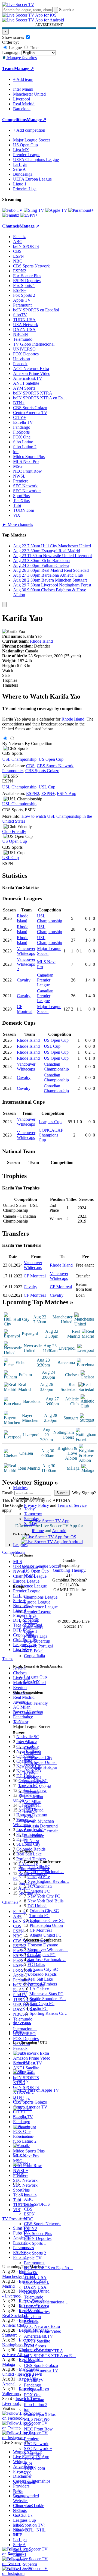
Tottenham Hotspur (41, 1767)
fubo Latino (34, 2400)
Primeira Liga (36, 1636)
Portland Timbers (42, 1984)
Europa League (37, 1602)
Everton (31, 1772)
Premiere (32, 2439)
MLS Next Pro (37, 2419)
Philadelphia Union (46, 1925)
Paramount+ (34, 2263)
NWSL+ (31, 2434)
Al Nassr (32, 1841)
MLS (18, 2525)
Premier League (38, 1612)
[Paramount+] (81, 210)
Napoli (30, 1806)
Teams (19, 1722)
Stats (6, 675)
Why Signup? (84, 1493)
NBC (29, 2219)
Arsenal (31, 1743)
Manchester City (38, 1758)
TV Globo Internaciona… (46, 2302)
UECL (19, 2515)
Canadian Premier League (45, 980)
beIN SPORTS (37, 2204)
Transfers (10, 685)
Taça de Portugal (38, 1646)
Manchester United (40, 1762)
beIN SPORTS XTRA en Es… (40, 398)
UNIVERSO (35, 2307)
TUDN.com (34, 2468)
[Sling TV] (34, 210)
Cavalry (24, 980)
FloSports (32, 2390)
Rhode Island (41, 641)
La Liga (31, 1617)
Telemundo (34, 2297)
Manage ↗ (24, 69)
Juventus (31, 1792)
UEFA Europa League (32, 179)
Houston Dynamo (43, 1945)
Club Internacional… (46, 1872)
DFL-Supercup (37, 1641)
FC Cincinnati (40, 1886)
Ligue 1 (31, 1631)
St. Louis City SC (43, 1969)
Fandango (33, 2385)
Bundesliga (34, 1626)
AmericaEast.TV (39, 2336)
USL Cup (47, 787)
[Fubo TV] (12, 210)
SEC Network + (38, 2449)
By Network (13, 744)
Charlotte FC (39, 1891)
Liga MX (32, 1682)
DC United (37, 1906)
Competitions (14, 120)
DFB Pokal (34, 1651)
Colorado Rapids (42, 1974)
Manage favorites (21, 58)
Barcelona (33, 1777)
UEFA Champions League (36, 160)
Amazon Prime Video (43, 2331)
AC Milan (33, 1802)
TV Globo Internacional (34, 344)
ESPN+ (31, 2248)
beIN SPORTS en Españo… (49, 2268)
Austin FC (39, 2008)
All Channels (24, 2482)
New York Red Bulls (45, 1901)
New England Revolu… (48, 1881)
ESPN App (67, 793)
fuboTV (31, 2273)
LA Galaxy (39, 1989)
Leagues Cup (35, 1677)
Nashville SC (39, 1867)
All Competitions (28, 1712)
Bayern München (39, 1821)
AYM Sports (35, 2346)
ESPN (29, 2214)
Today (29, 1509)
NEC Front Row (38, 2429)
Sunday (30, 1524)
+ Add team (23, 79)
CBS (28, 2209)
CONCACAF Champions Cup (51, 1135)
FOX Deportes (37, 2312)
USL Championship (19, 759)
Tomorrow (33, 1514)
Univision (32, 2317)
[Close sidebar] (4, 604)
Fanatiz (30, 2194)
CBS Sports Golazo (41, 2365)
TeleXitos (32, 2458)
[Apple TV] (56, 210)
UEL (17, 2510)
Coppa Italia (34, 1656)
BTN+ (30, 2361)
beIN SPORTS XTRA (44, 2351)
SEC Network (36, 2444)
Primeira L (22, 2559)
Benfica (31, 1811)
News (18, 2491)
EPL (17, 2535)
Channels (21, 2032)
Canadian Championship (56, 1067)
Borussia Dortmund (41, 1826)
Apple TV (33, 2258)
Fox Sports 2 (35, 2253)
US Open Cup (36, 1571)
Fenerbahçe (34, 1836)
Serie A (30, 1622)
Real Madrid (35, 1782)
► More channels (18, 524)
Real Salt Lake (40, 1979)
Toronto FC (39, 1916)
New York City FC (44, 1896)
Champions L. (25, 2506)
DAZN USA (35, 2287)
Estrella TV (34, 2380)
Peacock (31, 2321)
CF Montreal (25, 1009)
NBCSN (31, 2292)
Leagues (20, 1545)
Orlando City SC (44, 1911)
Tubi (28, 2463)
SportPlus (32, 2453)
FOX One (33, 2395)
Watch (8, 670)
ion (27, 2409)
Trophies (10, 680)
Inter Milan (33, 1797)
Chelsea (31, 1748)
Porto (29, 1816)
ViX (28, 2473)
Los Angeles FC (42, 1955)
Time (33, 48)
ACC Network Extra (42, 2326)
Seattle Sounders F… (48, 1999)
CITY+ (30, 2375)
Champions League (41, 1597)
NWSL (30, 1576)
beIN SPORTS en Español (36, 310)
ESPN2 (30, 2229)
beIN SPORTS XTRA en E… (50, 2356)
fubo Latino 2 (36, 2405)
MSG (29, 2424)
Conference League (41, 1607)
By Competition (39, 744)
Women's (21, 2496)
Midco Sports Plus (40, 2414)
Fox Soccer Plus (38, 2234)
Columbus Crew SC (47, 1920)
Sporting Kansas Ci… (49, 2013)
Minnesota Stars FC (46, 1994)
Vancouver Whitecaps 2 (26, 964)
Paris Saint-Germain (41, 1831)
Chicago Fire (39, 1876)
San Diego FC (42, 2004)
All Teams (22, 2023)
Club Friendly (36, 1703)
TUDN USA (35, 2277)
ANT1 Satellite (37, 2341)
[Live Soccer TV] (18, 4)
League (15, 48)
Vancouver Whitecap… (48, 1950)
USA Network (36, 2282)
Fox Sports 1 (35, 2243)
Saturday (32, 1519)
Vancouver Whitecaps (26, 951)
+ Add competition (29, 130)
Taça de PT (23, 2569)
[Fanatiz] (11, 215)
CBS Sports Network (42, 2224)
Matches (20, 1488)
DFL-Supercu (25, 2564)
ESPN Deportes (38, 2238)
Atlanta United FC (46, 1935)
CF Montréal (41, 1930)
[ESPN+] (29, 215)
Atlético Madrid (38, 1787)
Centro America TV (41, 2370)
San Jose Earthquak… (47, 1960)
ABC (29, 2199)
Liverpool (32, 1753)
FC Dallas (36, 1964)
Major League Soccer (42, 1566)
